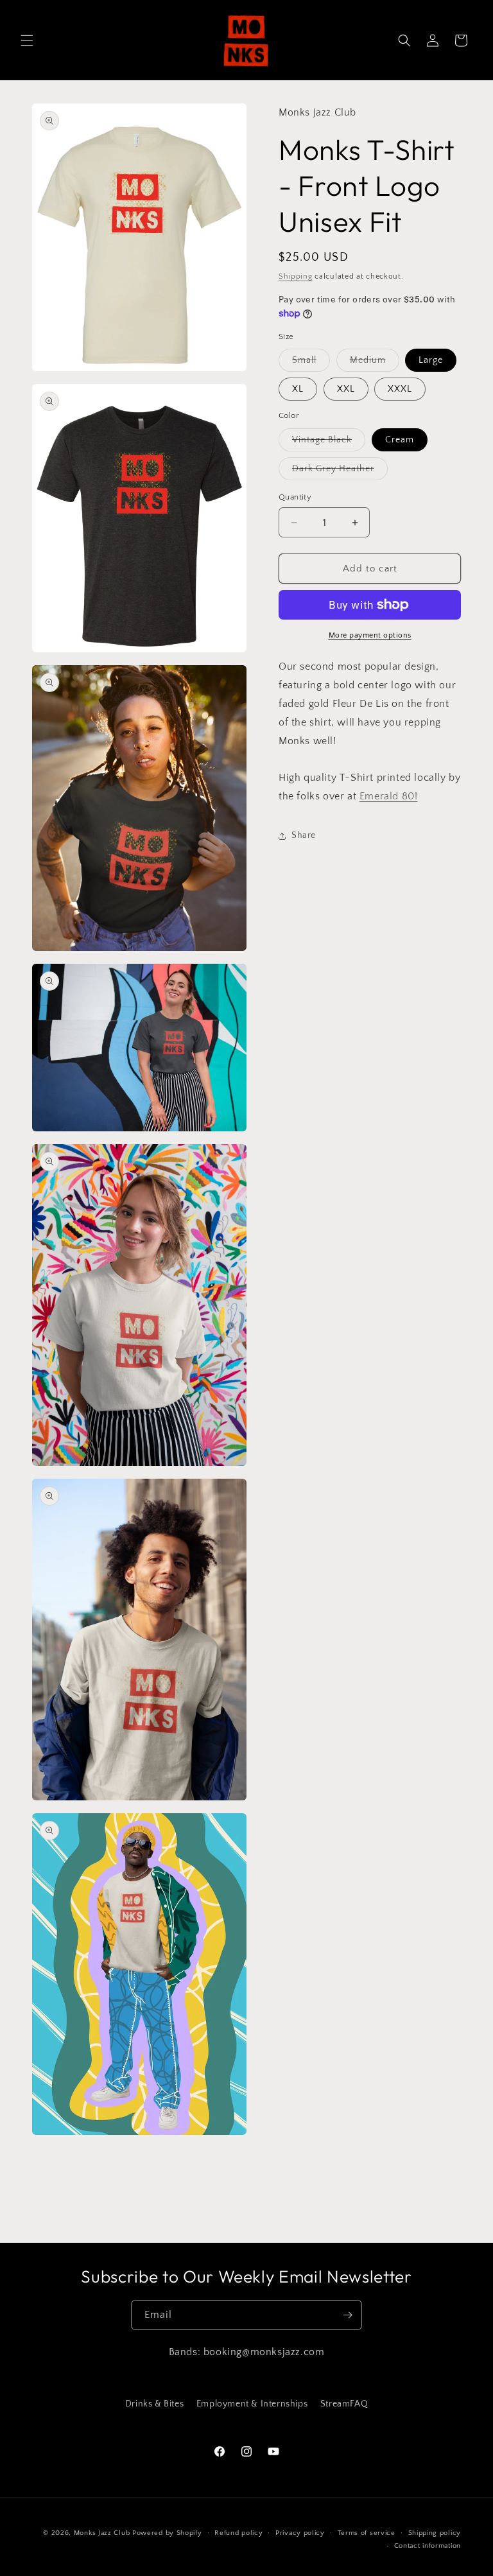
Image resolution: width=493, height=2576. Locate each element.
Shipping (296, 276)
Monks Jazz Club (102, 2533)
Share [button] (304, 835)
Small (311, 363)
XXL (346, 389)
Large (431, 360)
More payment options (370, 635)
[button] (27, 40)
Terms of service (367, 2533)
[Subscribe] (347, 2315)
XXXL (400, 389)
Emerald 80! (389, 796)
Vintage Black (329, 443)
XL (298, 389)
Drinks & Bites (154, 2404)
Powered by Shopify (167, 2533)
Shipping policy (435, 2533)
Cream (400, 440)
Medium (375, 363)
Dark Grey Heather (340, 472)
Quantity (295, 497)
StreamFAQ (344, 2404)
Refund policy (238, 2533)
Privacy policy (300, 2533)
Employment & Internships (252, 2404)
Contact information (428, 2546)
